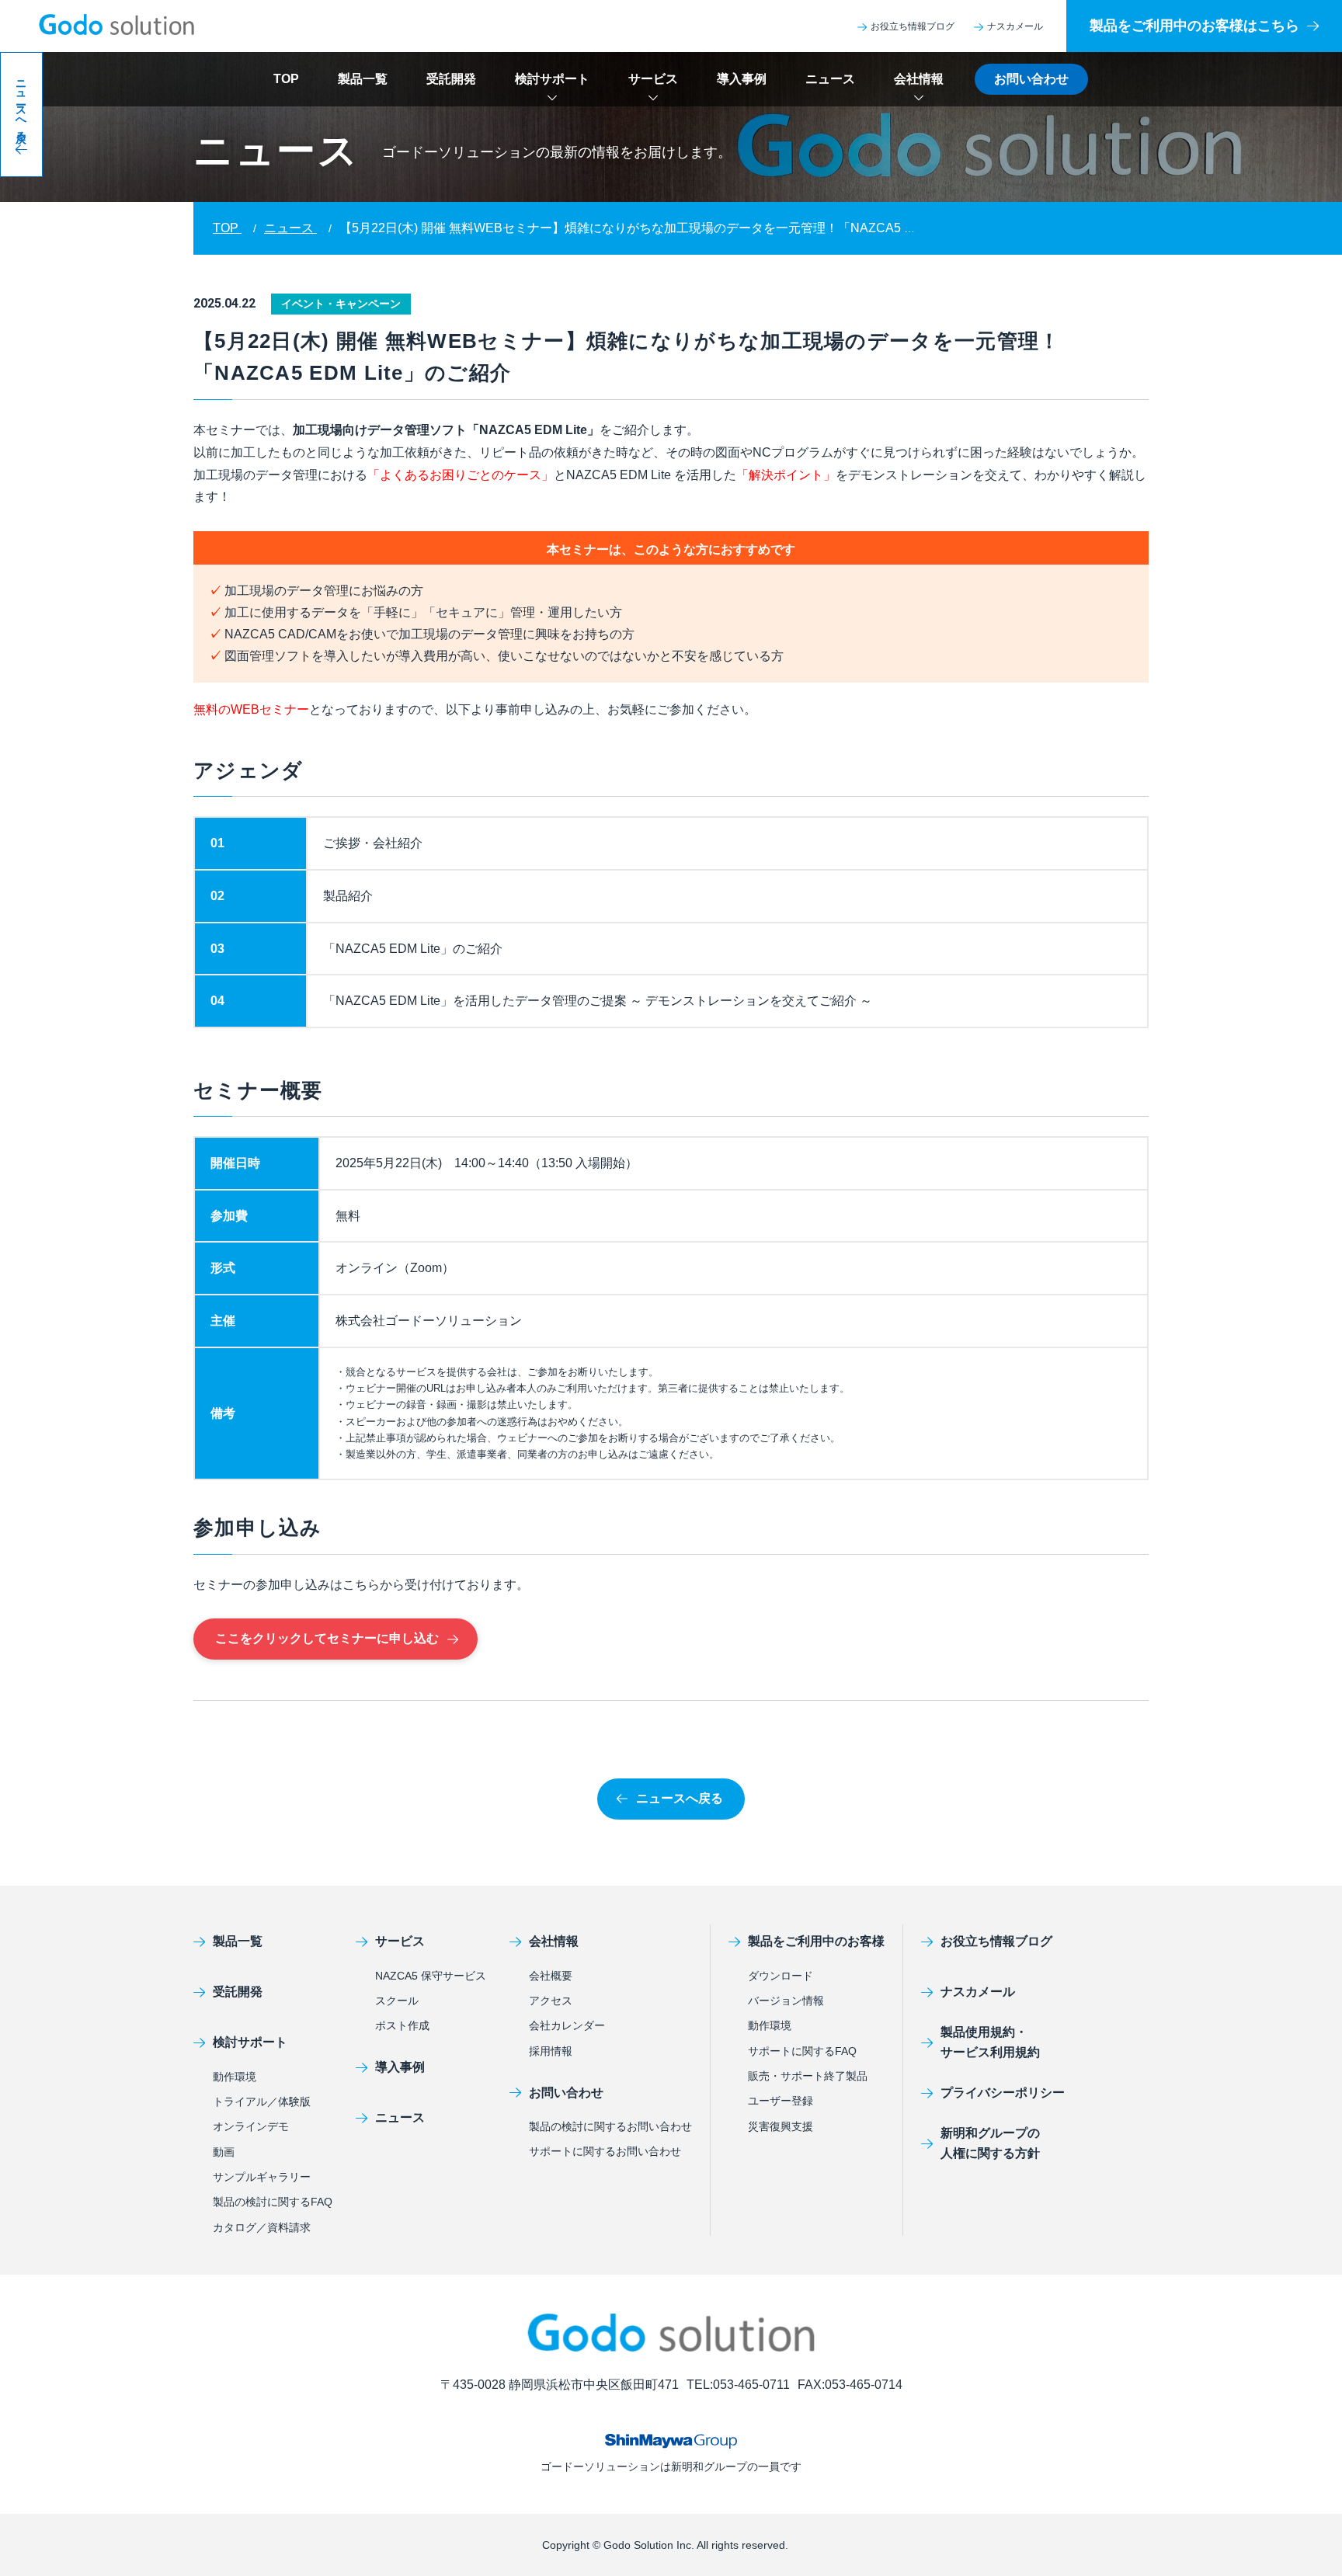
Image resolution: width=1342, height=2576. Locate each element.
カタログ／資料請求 (262, 2227)
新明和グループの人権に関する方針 (990, 2143)
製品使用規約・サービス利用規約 (990, 2042)
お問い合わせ (1031, 79)
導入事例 (742, 79)
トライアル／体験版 (262, 2101)
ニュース (830, 79)
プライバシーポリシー (1003, 2093)
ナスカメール (1015, 26)
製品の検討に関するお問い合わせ (610, 2126)
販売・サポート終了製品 (808, 2076)
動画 (224, 2152)
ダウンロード (781, 1976)
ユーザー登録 (781, 2101)
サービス (653, 79)
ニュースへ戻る (680, 1798)
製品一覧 (363, 79)
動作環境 (235, 2077)
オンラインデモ (251, 2126)
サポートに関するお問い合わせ (605, 2151)
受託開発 (451, 79)
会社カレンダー (567, 2025)
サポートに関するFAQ (802, 2051)
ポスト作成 (402, 2025)
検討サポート (552, 79)
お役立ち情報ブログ (913, 26)
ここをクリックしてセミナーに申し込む (327, 1638)
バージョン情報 (786, 2001)
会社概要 (551, 1976)
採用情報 (551, 2051)
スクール (397, 2001)
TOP (286, 79)
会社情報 (919, 79)
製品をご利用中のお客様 (816, 1941)
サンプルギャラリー (262, 2177)
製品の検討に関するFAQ (273, 2202)
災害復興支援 (781, 2126)
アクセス (551, 2001)
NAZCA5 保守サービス (431, 1976)
